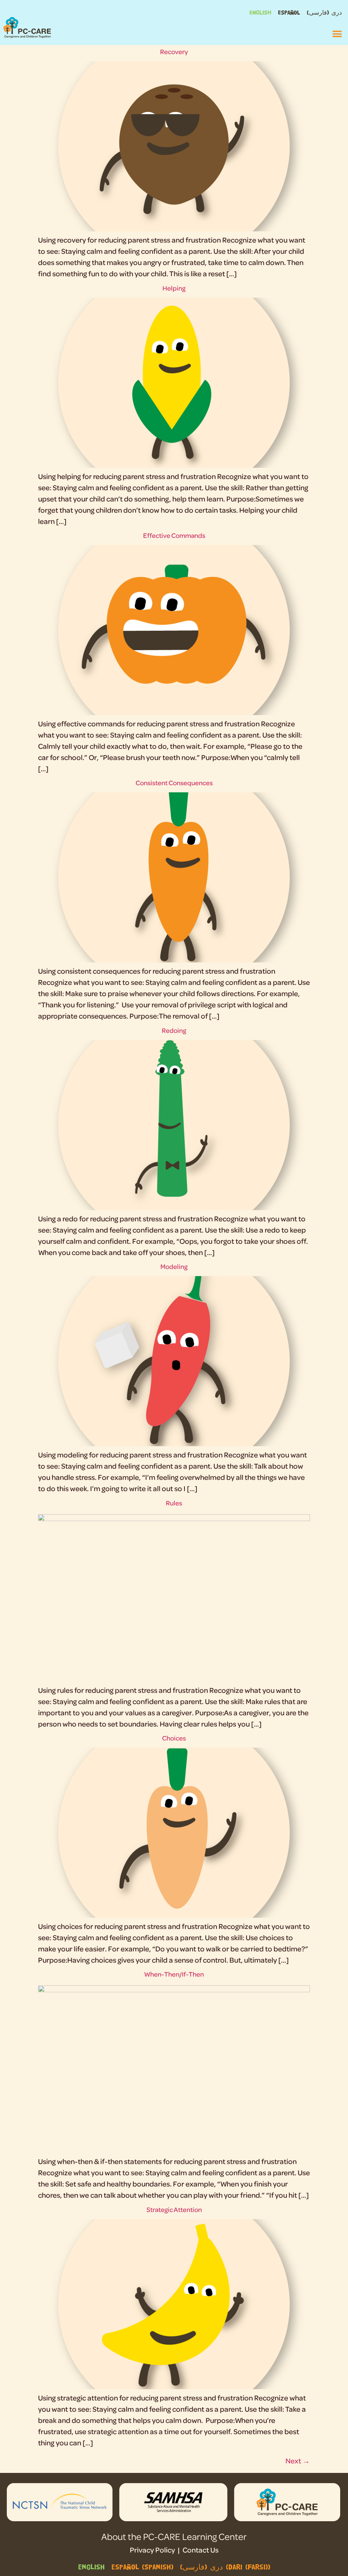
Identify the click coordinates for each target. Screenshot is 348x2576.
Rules (174, 1503)
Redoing (174, 1030)
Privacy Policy (152, 2550)
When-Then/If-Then (174, 1974)
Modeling (174, 1266)
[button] (337, 34)
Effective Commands (174, 535)
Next (298, 2461)
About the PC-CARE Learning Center (174, 2536)
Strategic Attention (174, 2209)
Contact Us (201, 2550)
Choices (174, 1738)
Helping (174, 288)
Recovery (174, 52)
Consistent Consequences (174, 783)
